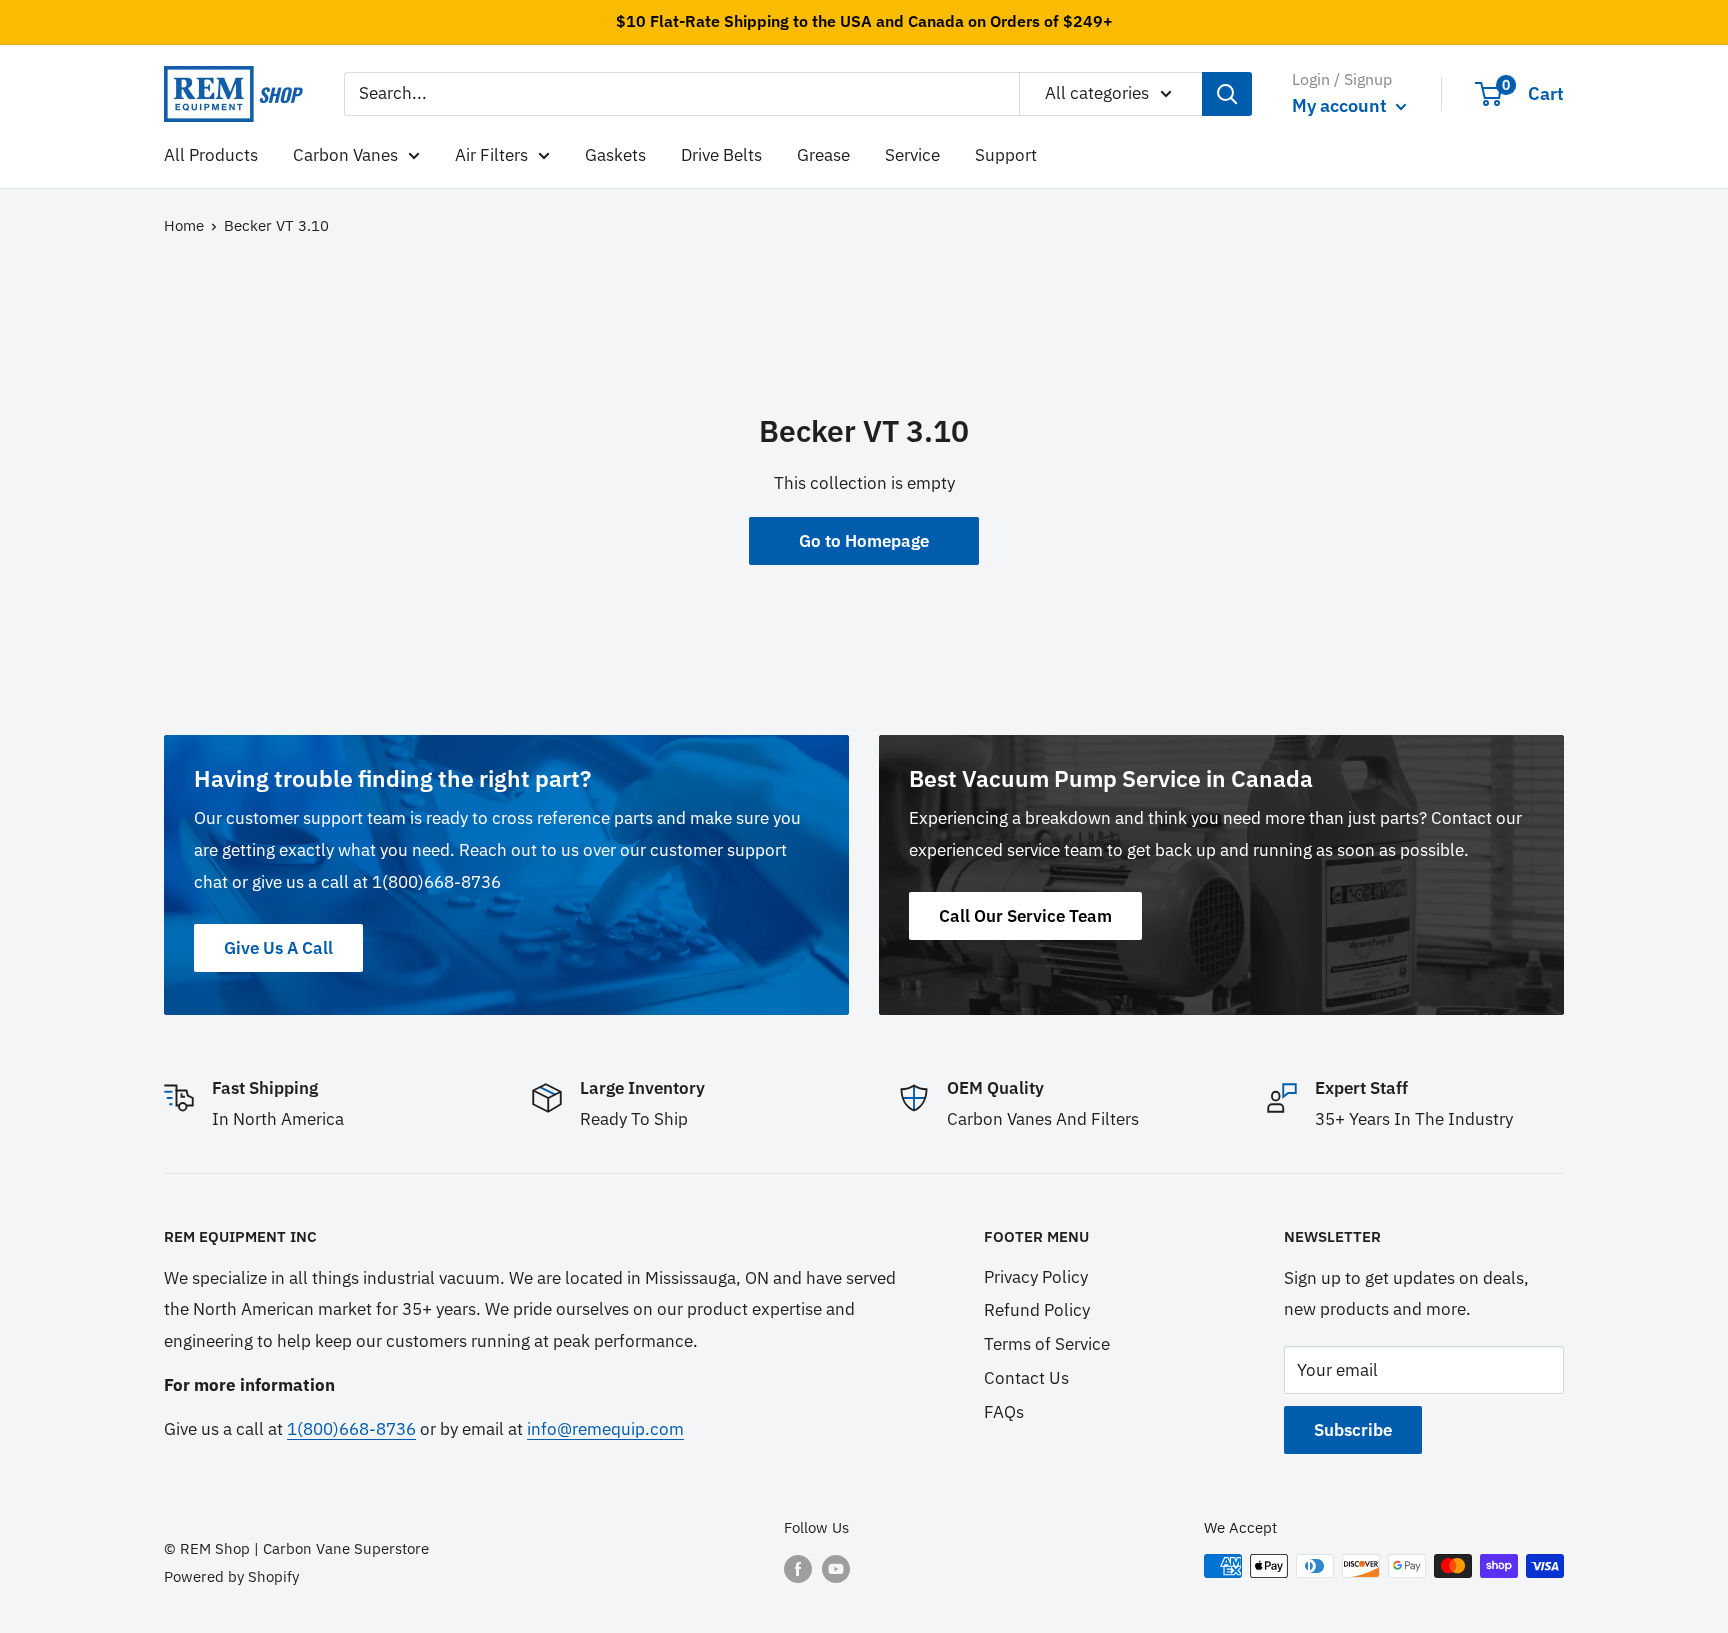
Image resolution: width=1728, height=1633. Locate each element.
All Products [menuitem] (211, 154)
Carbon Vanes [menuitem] (345, 154)
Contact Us (1026, 1378)
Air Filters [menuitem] (491, 154)
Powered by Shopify (231, 1576)
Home (184, 225)
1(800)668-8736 (351, 1429)
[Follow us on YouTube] (836, 1568)
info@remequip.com (605, 1429)
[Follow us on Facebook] (798, 1568)
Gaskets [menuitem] (615, 154)
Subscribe (1353, 1430)
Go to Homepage (864, 541)
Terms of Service (1047, 1344)
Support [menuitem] (1006, 154)
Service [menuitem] (912, 154)
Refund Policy (1037, 1310)
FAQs (1004, 1412)
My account (1341, 105)
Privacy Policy (1036, 1277)
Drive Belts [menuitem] (721, 154)
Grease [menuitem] (823, 154)
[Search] (1227, 94)
